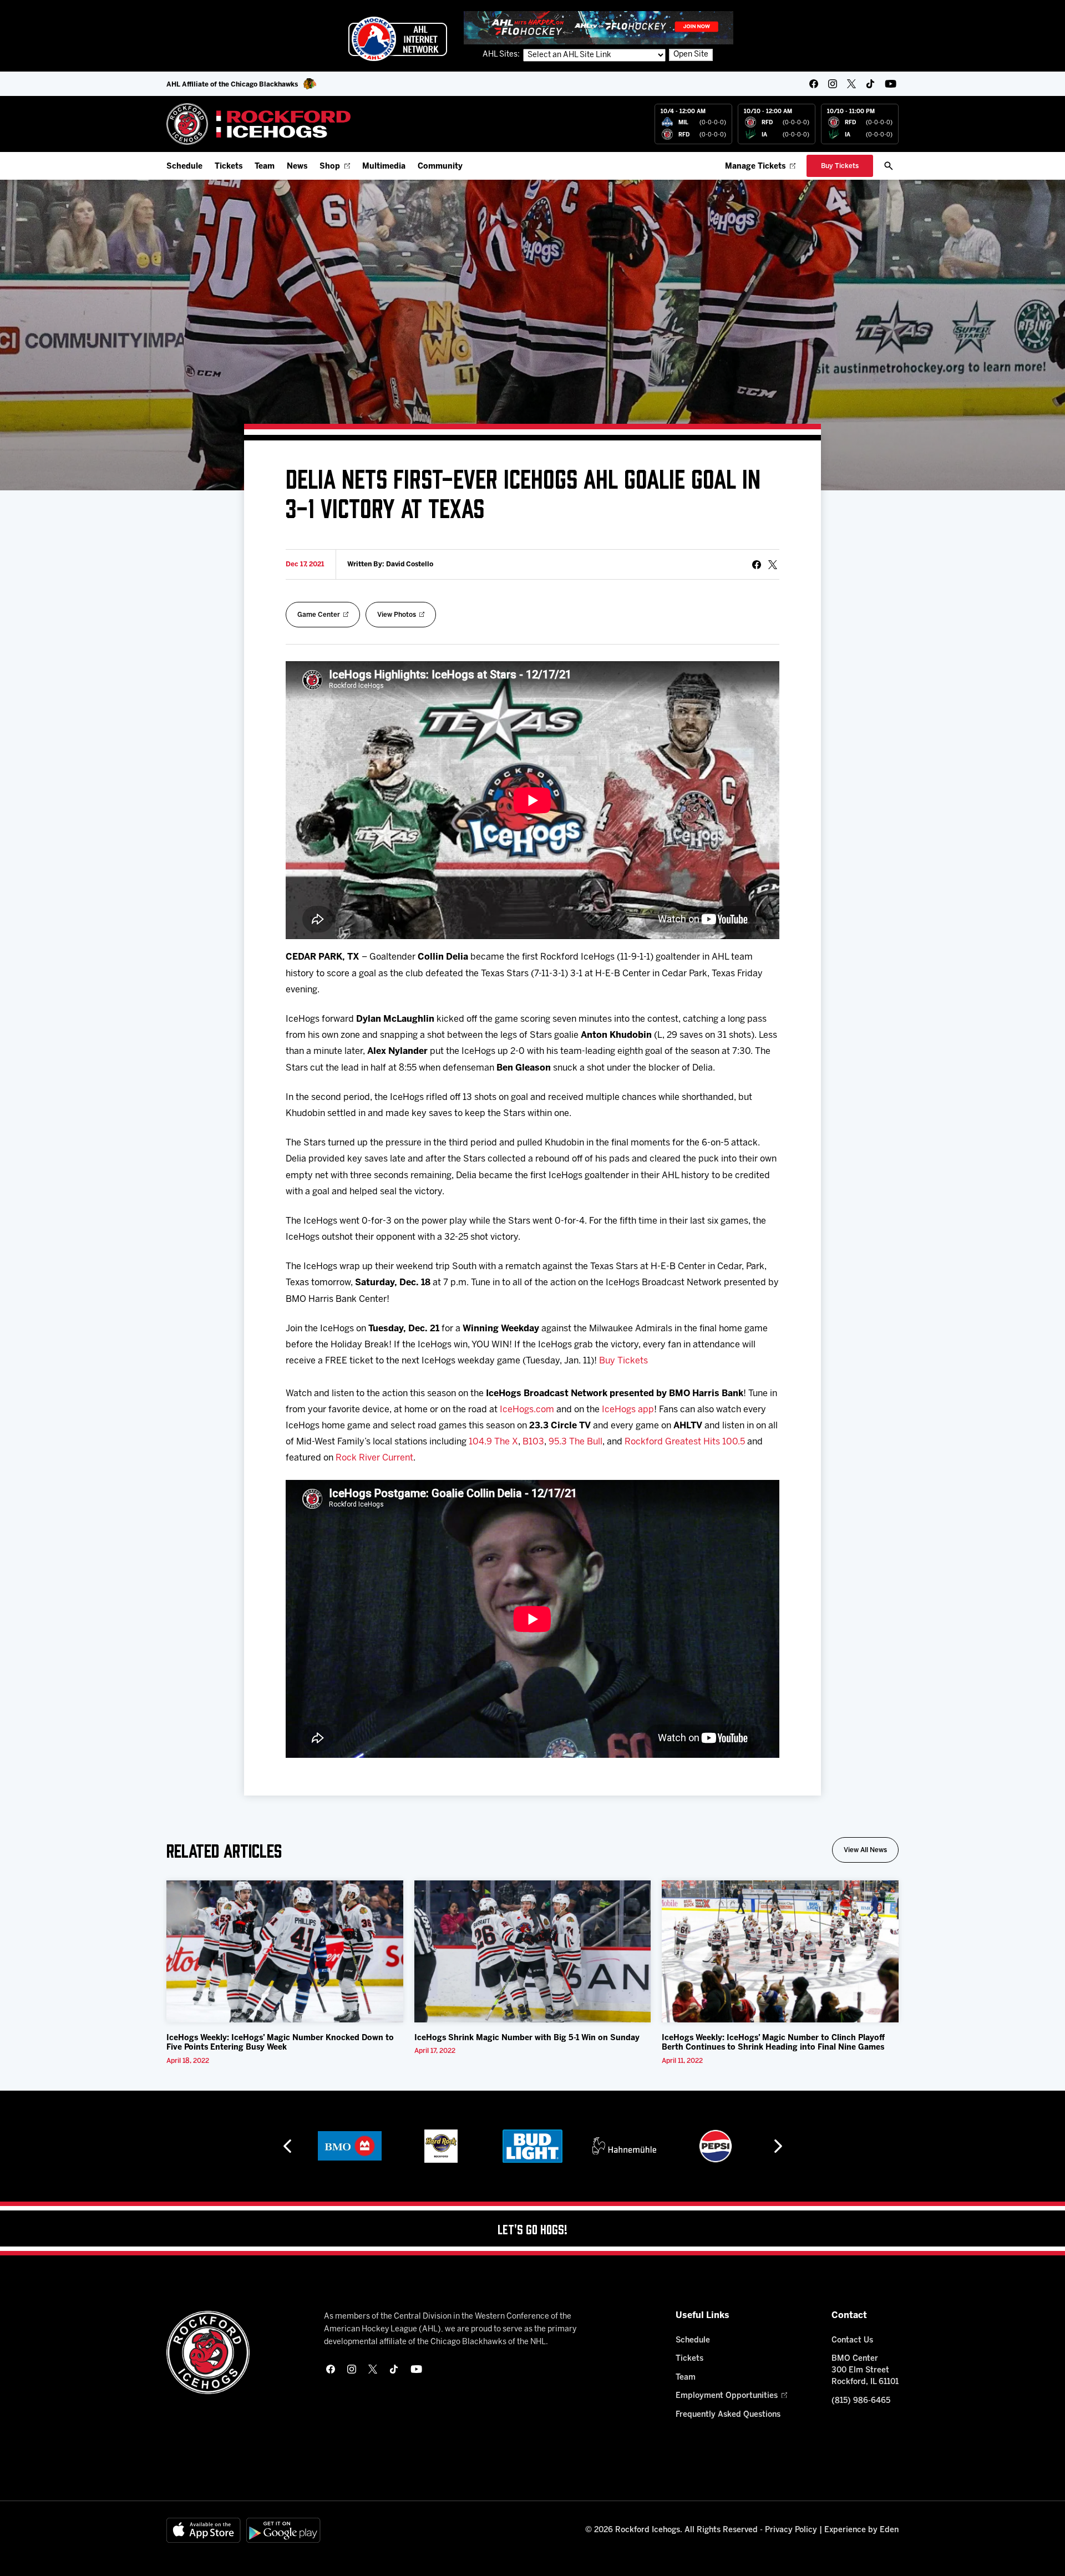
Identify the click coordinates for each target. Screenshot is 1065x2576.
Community (440, 167)
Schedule (184, 167)
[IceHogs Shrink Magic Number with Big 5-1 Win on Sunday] (533, 1951)
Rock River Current (374, 1458)
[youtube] (891, 84)
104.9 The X (493, 1442)
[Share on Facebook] (757, 565)
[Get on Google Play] (283, 2530)
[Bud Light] (441, 2146)
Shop (330, 167)
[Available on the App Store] (204, 2530)
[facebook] (814, 84)
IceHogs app (628, 1410)
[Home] (259, 124)
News (297, 167)
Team (265, 167)
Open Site (691, 55)
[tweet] (773, 565)
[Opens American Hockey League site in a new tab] (398, 39)
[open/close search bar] (889, 166)
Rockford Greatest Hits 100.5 (685, 1442)
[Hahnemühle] (533, 2146)
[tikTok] (870, 84)
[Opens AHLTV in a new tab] (599, 27)
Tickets (229, 167)
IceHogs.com (527, 1410)
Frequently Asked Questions (728, 2415)
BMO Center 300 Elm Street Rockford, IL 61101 (865, 2370)
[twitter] (851, 84)
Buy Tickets (623, 1361)
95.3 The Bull (575, 1442)
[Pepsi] (624, 2146)
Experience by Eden (861, 2530)
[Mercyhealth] (716, 2146)
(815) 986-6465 (861, 2401)
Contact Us (852, 2341)
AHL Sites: (502, 55)
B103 (533, 1442)
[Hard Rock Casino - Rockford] (349, 2146)
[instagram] (833, 84)
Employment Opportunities (727, 2396)
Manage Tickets (755, 167)
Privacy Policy (791, 2530)
